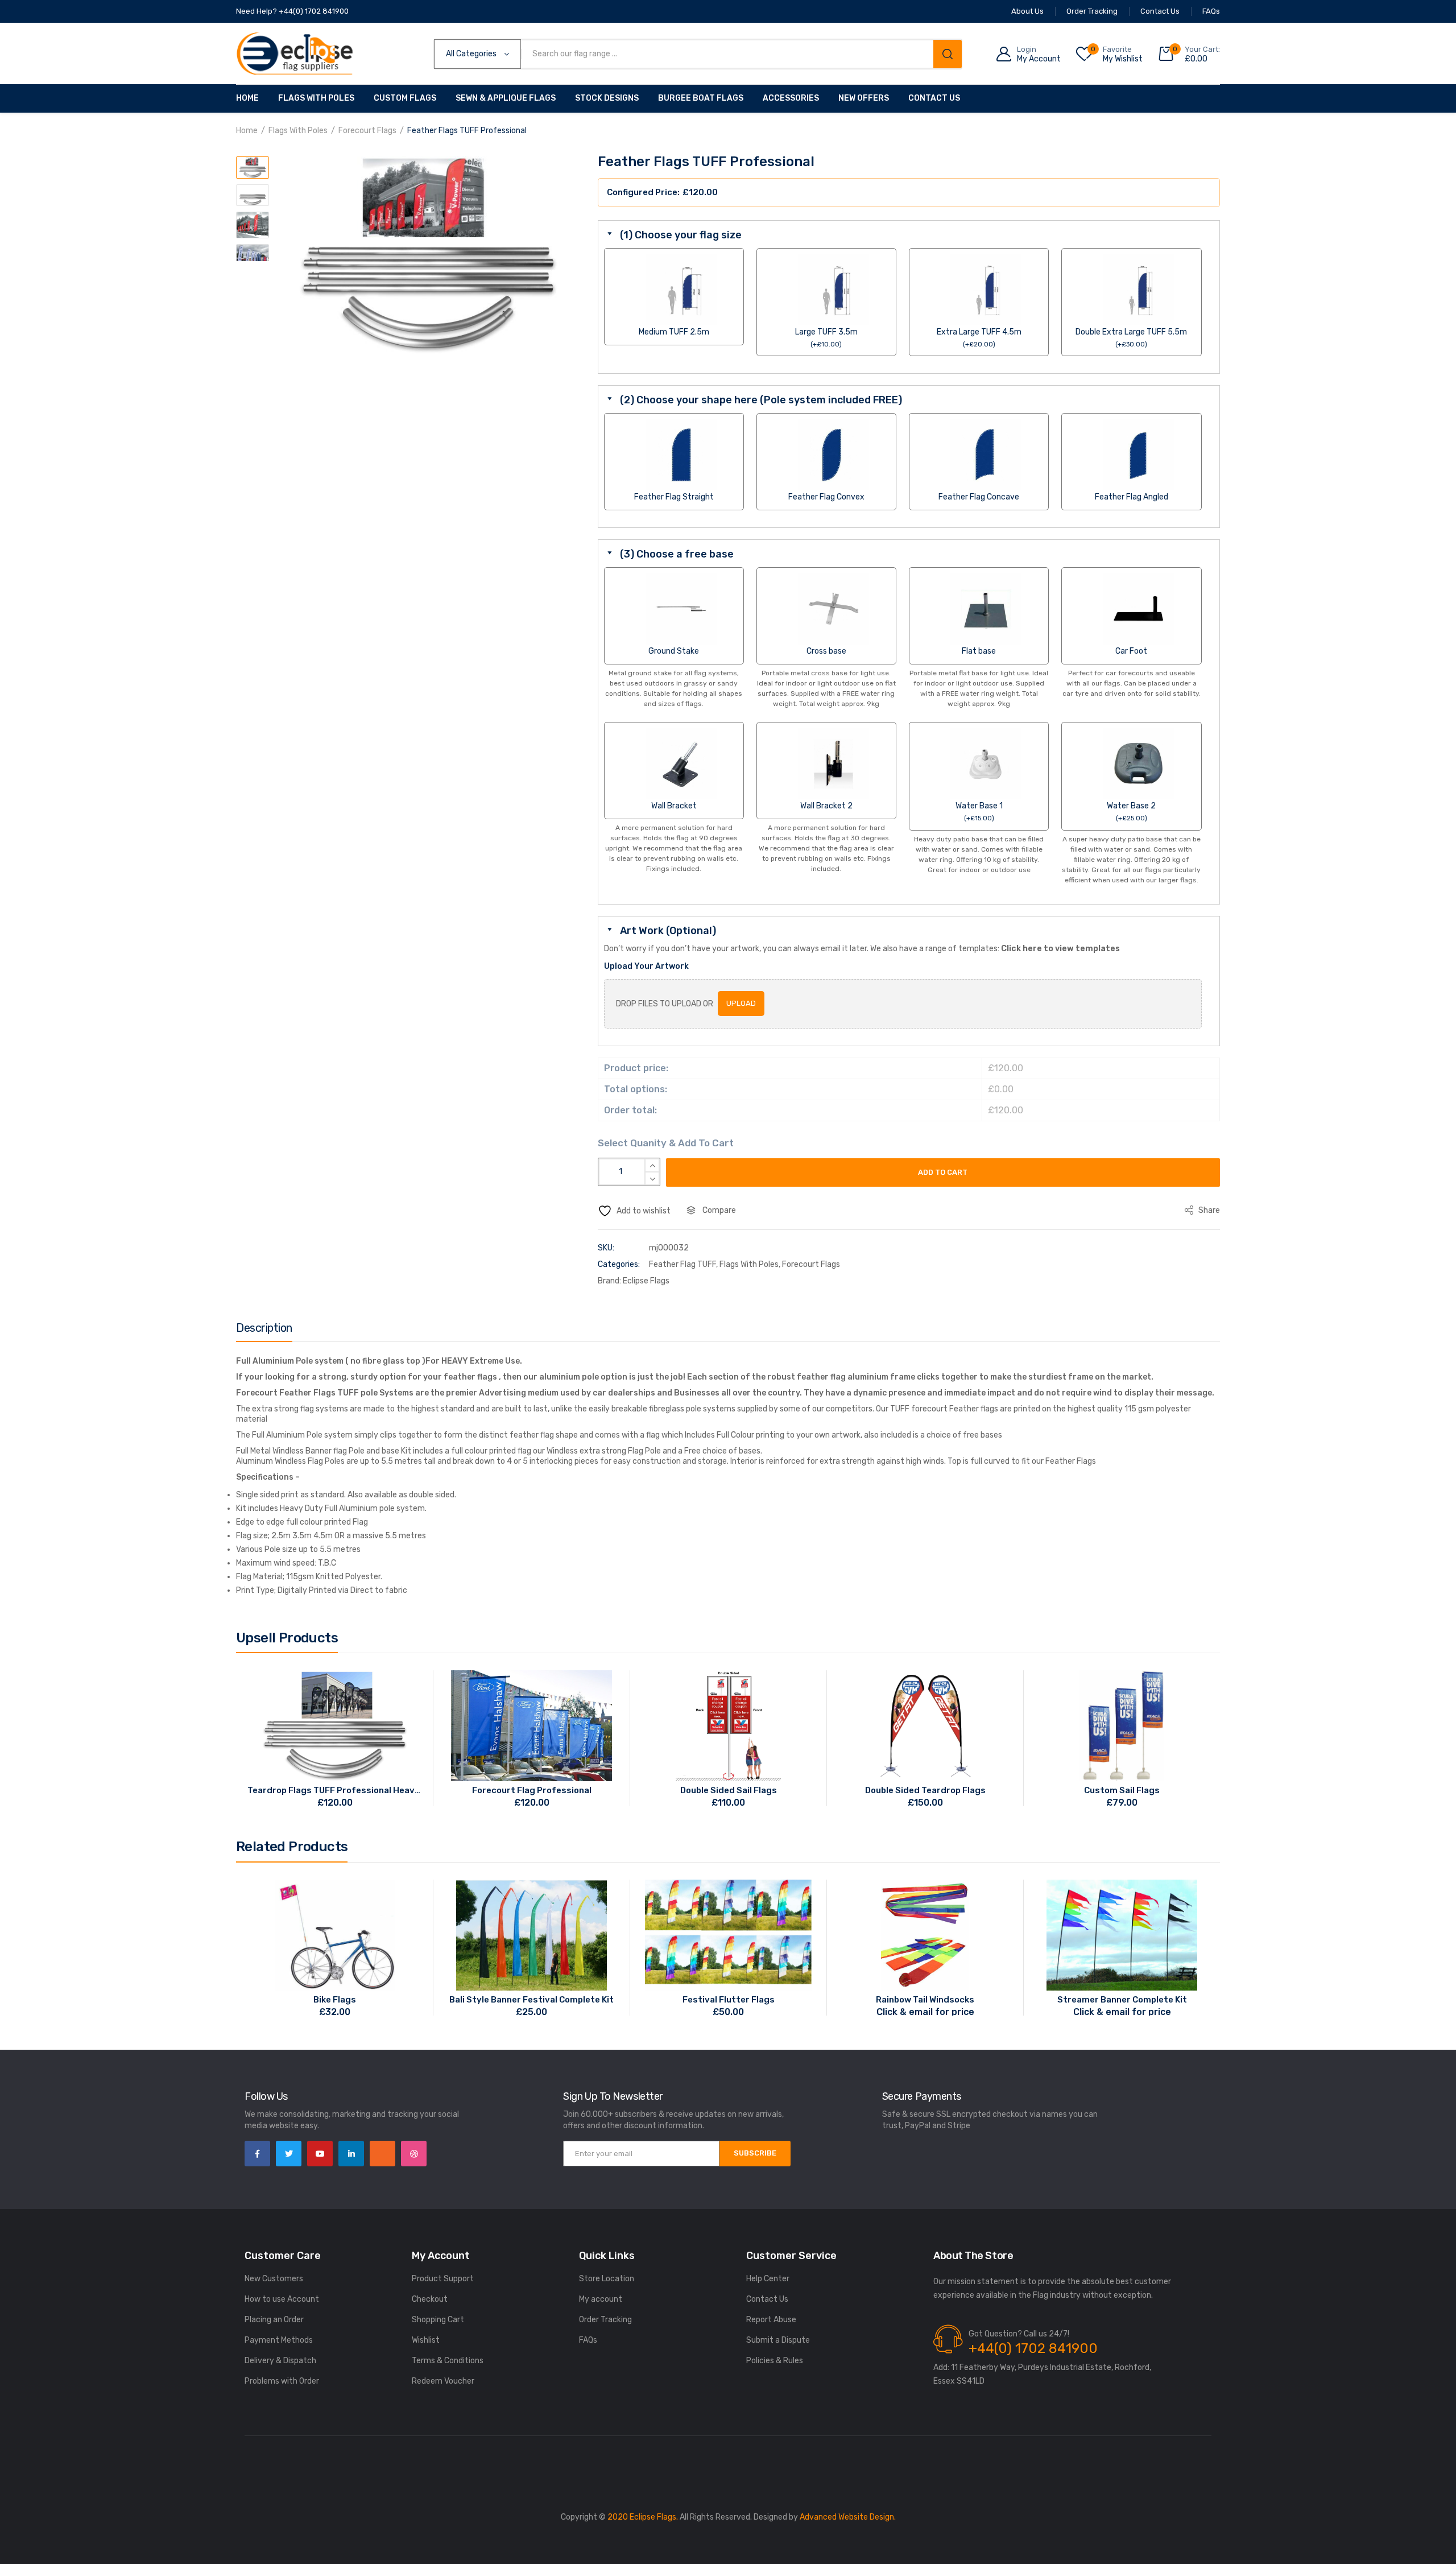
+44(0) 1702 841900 (1033, 2348)
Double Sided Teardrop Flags (925, 1790)
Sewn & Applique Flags (506, 98)
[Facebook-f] (257, 2154)
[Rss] (382, 2154)
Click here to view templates (1060, 949)
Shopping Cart (438, 2320)
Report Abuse (771, 2320)
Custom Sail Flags (1122, 1790)
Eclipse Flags (646, 1281)
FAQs (588, 2340)
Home (247, 98)
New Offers (864, 98)
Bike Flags (335, 2000)
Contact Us (934, 98)
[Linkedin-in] (351, 2154)
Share (1208, 1210)
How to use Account (282, 2299)
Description (264, 1328)
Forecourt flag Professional (532, 1790)
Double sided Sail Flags (729, 1790)
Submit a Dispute (778, 2340)
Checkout (430, 2299)
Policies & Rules (775, 2361)
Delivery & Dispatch (280, 2361)
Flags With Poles (316, 98)
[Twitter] (289, 2154)
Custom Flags (405, 98)
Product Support (443, 2279)
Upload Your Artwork (646, 966)
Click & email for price (925, 2012)
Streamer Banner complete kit (1122, 2000)
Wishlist (426, 2340)
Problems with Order (282, 2381)
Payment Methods (279, 2340)
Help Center (768, 2279)
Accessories (791, 98)
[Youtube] (320, 2154)
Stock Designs (607, 98)
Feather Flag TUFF (682, 1264)
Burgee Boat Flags (701, 98)
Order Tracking (605, 2320)
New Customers (274, 2279)
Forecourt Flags (367, 131)
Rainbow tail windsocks (925, 2000)
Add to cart (943, 1172)
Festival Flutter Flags (729, 2000)
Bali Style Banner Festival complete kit (531, 2000)
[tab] (264, 1331)
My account (601, 2299)
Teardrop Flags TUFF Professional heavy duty (335, 1790)
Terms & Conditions (448, 2361)
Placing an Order (274, 2320)
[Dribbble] (414, 2154)
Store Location (607, 2279)
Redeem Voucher (443, 2381)
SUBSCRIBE (755, 2153)
